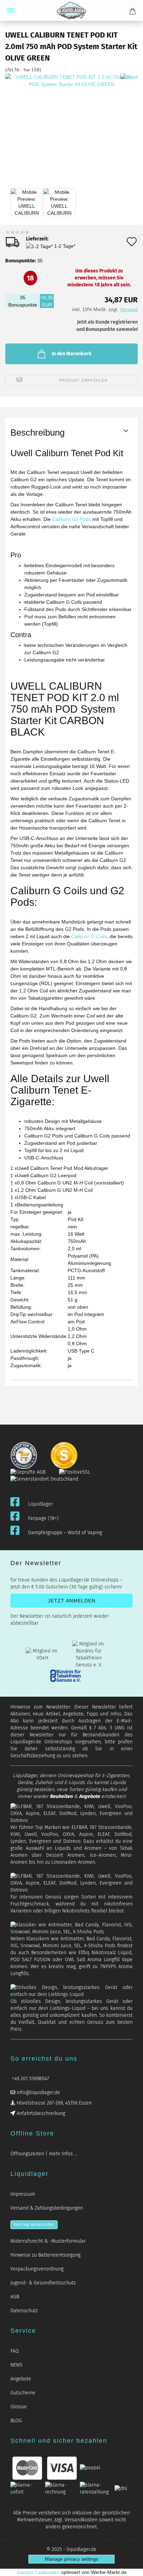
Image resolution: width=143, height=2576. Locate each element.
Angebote (89, 1796)
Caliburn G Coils (89, 936)
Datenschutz (24, 2311)
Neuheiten (61, 1796)
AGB (15, 2297)
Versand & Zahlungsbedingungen (47, 2208)
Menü (10, 10)
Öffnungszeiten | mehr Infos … (44, 2154)
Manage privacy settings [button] (71, 2559)
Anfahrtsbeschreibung (40, 2113)
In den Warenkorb (71, 354)
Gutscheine (23, 2393)
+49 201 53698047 (30, 2079)
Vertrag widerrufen (34, 2225)
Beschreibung (37, 433)
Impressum (23, 2194)
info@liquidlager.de (38, 2092)
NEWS (16, 2365)
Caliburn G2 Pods (71, 519)
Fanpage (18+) (43, 1518)
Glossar (19, 2407)
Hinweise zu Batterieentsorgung (45, 2255)
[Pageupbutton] (129, 2566)
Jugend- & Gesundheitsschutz (43, 2283)
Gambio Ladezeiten (38, 2572)
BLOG (16, 2421)
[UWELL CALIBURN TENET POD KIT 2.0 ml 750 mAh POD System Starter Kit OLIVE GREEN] (71, 140)
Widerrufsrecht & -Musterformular (48, 2241)
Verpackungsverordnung (37, 2269)
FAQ (15, 2351)
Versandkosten (81, 2520)
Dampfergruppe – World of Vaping (65, 1533)
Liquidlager (40, 1504)
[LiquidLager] (71, 10)
